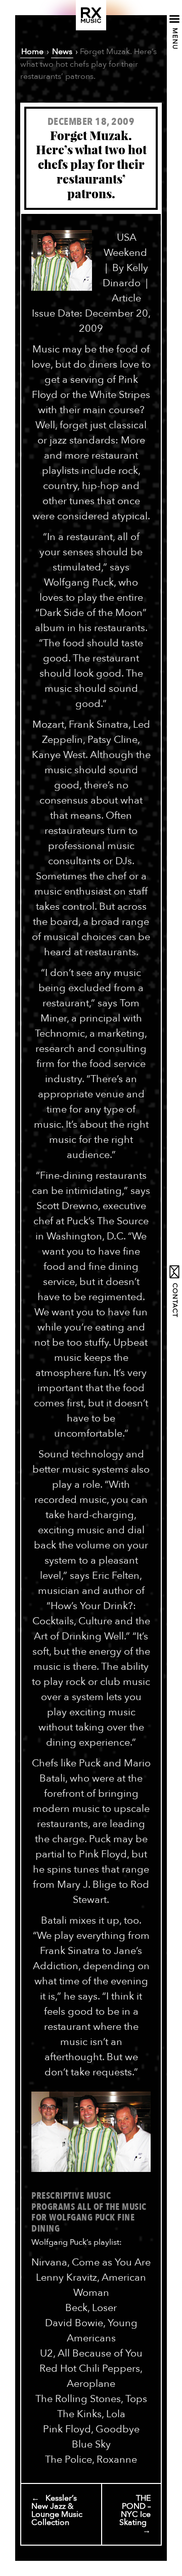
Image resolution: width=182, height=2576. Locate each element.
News (62, 52)
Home (32, 52)
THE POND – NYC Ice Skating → (135, 2514)
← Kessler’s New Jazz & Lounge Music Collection (57, 2510)
